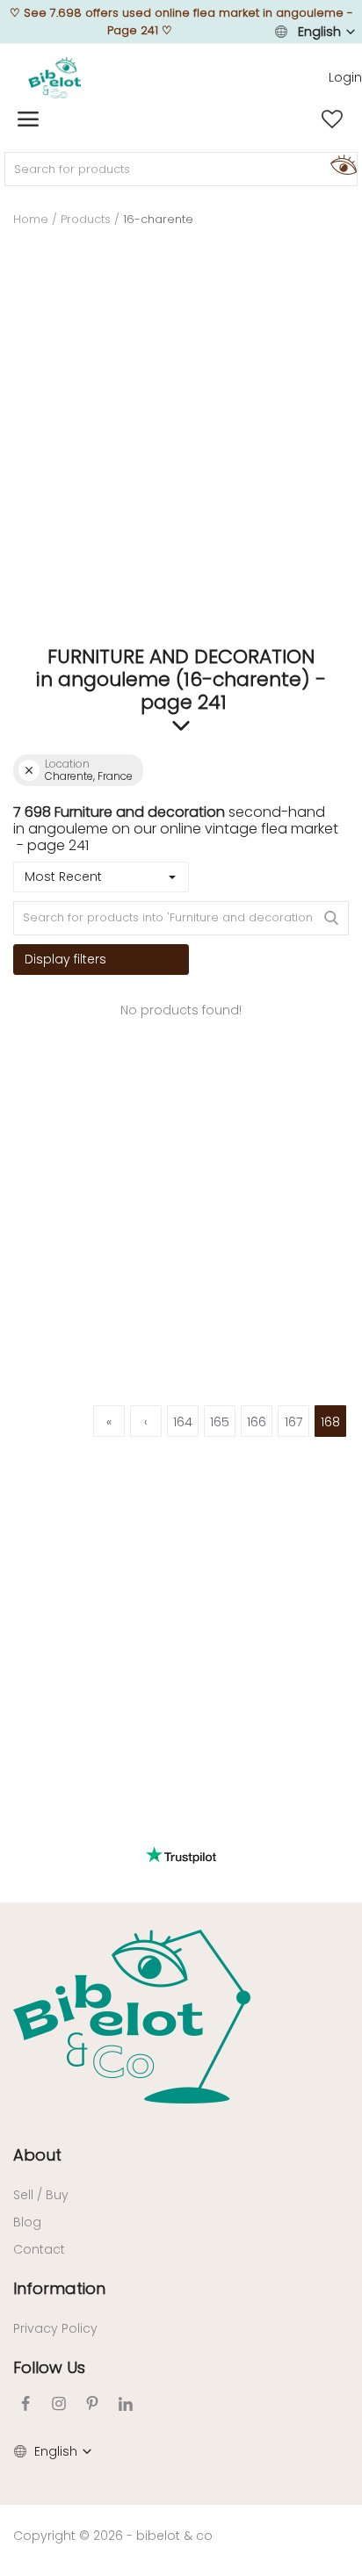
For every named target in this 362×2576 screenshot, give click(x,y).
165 (220, 1422)
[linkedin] (126, 2403)
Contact (39, 2249)
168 (330, 1422)
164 (183, 1422)
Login (345, 77)
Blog (27, 2222)
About (37, 2155)
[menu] (28, 119)
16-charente (158, 219)
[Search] (341, 164)
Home (31, 219)
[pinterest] (92, 2403)
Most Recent (63, 877)
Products (86, 219)
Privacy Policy (55, 2328)
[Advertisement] (181, 451)
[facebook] (25, 2403)
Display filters (65, 959)
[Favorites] (332, 119)
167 (293, 1422)
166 (257, 1422)
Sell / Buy (41, 2195)
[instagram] (59, 2403)
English (319, 32)
